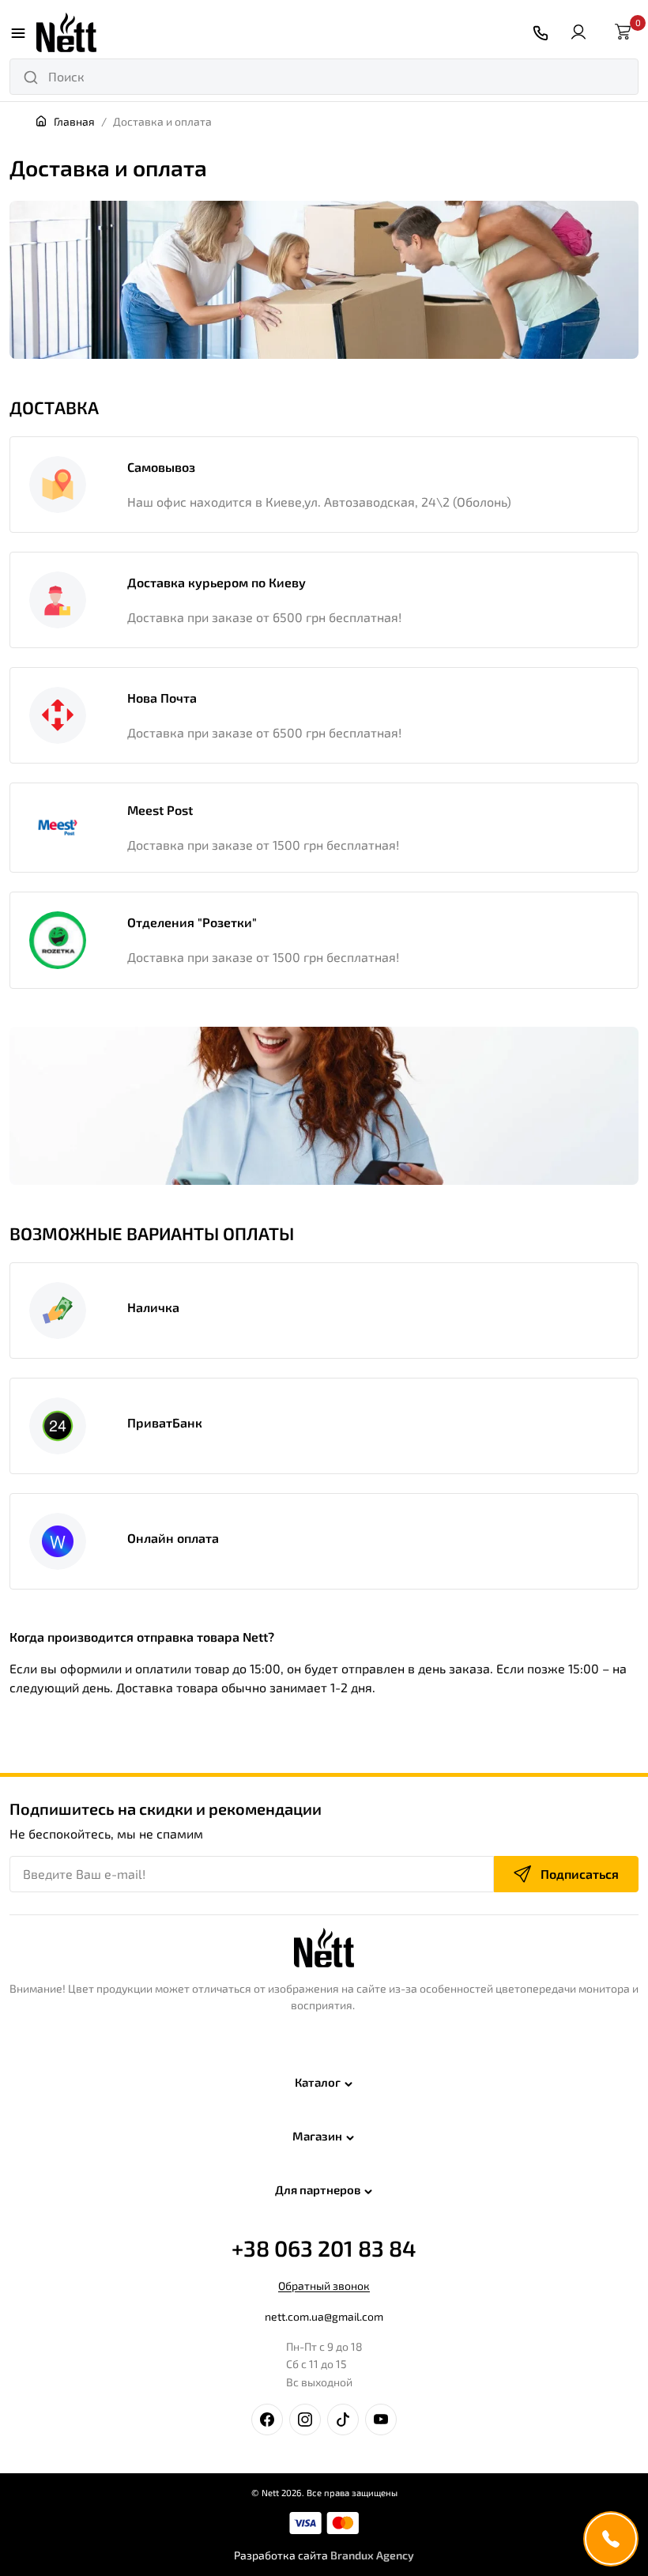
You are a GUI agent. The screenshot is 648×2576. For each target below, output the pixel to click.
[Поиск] (31, 77)
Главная (74, 121)
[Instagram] (305, 2419)
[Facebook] (267, 2419)
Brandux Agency (372, 2555)
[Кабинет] (578, 32)
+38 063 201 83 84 (324, 2248)
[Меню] (18, 32)
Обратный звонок (324, 2286)
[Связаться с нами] (541, 33)
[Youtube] (381, 2419)
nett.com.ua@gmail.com (324, 2316)
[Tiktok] (343, 2419)
